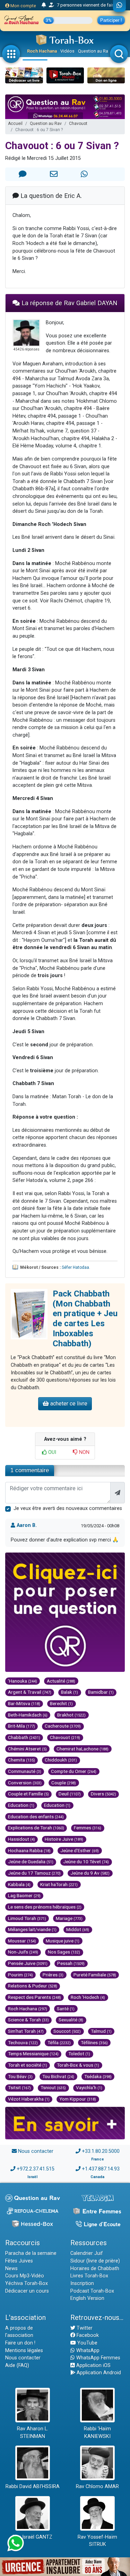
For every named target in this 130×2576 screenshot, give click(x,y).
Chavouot (78, 124)
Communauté (25, 1771)
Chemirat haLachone (83, 1749)
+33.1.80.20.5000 (101, 2151)
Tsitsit (19, 2087)
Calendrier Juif (87, 2253)
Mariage (69, 1918)
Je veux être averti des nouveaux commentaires (68, 1508)
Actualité (61, 1681)
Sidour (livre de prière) (95, 2261)
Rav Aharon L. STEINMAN (33, 2433)
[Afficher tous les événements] (44, 5)
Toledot (79, 2054)
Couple (64, 1783)
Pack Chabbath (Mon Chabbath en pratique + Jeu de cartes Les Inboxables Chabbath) (85, 1319)
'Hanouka (23, 1681)
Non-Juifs (23, 1952)
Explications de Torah (36, 1828)
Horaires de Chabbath (95, 2269)
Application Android (98, 2373)
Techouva (23, 2042)
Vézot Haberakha (29, 2099)
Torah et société (28, 2065)
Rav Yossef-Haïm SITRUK (97, 2541)
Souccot (67, 2031)
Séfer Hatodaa (75, 1267)
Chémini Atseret (27, 1749)
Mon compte (23, 6)
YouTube (87, 2343)
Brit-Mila (21, 1726)
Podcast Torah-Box (92, 2291)
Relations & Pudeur (33, 1986)
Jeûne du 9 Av (90, 1873)
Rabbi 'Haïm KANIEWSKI (97, 2433)
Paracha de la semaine (31, 2253)
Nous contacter (36, 2151)
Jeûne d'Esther (80, 1850)
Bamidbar (101, 1692)
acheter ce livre (68, 1404)
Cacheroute (63, 1726)
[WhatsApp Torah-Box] (119, 6)
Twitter (84, 2328)
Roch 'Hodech (88, 1997)
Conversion (25, 1783)
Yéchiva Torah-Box (27, 2283)
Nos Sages (64, 1952)
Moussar (22, 1941)
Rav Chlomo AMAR (97, 2487)
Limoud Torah (27, 1918)
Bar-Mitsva (24, 1703)
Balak (70, 1692)
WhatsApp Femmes (98, 2358)
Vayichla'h (89, 2087)
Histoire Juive (64, 1839)
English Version (87, 2298)
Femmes (88, 1828)
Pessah (71, 1963)
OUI (51, 1452)
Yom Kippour (78, 2099)
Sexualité (71, 2020)
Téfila (59, 2042)
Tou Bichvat (58, 2076)
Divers (103, 1794)
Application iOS (93, 2365)
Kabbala (19, 1884)
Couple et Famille (28, 1794)
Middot (78, 1929)
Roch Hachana (42, 51)
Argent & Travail (30, 1692)
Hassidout (21, 1839)
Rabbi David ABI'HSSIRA (33, 2487)
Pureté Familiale (95, 1975)
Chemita (21, 1760)
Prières (53, 1975)
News (11, 2269)
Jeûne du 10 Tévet (86, 1862)
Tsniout (53, 2087)
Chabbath (24, 1737)
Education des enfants (36, 1817)
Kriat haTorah (59, 1884)
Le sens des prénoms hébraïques (45, 1907)
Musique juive (63, 1941)
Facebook (87, 2335)
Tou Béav (20, 2076)
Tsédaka (98, 2076)
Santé (66, 2009)
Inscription (82, 2283)
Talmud (101, 2031)
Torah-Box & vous (78, 2065)
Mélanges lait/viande (32, 1929)
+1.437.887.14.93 (101, 2169)
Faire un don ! (20, 2343)
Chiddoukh (61, 1760)
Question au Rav (94, 51)
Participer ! (111, 20)
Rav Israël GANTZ (32, 2537)
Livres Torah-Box (89, 2276)
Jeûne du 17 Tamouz (34, 1873)
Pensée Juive (28, 1963)
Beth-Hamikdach (28, 1715)
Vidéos (67, 51)
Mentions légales (24, 2351)
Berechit (61, 1703)
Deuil (70, 1794)
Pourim (20, 1975)
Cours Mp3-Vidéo (25, 2276)
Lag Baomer (24, 1895)
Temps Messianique (33, 2054)
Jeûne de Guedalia (31, 1862)
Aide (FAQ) (17, 2365)
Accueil (15, 124)
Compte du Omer (74, 1771)
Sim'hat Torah (26, 2031)
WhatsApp (87, 2351)
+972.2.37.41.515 (36, 2169)
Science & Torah (28, 2020)
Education (21, 1805)
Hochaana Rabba (29, 1850)
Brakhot (71, 1715)
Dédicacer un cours (27, 2291)
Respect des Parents (34, 1997)
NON (84, 1452)
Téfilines (94, 2042)
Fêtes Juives (19, 2261)
